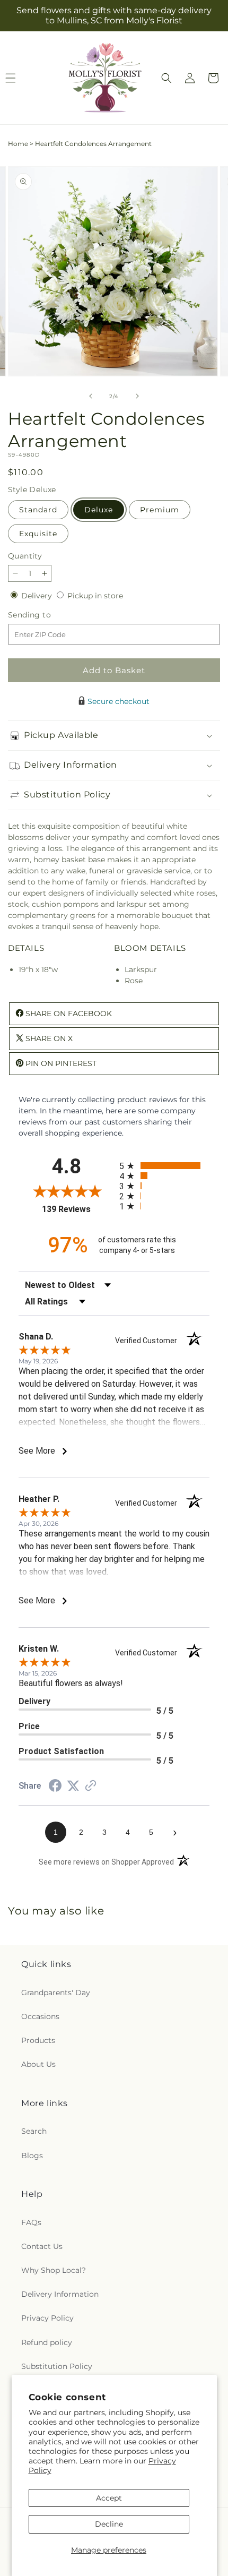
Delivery (38, 596)
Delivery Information (60, 2294)
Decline (109, 2524)
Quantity (25, 556)
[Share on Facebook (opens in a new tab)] (55, 1787)
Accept (109, 2498)
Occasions (40, 2016)
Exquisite (38, 534)
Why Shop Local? (54, 2270)
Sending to (45, 615)
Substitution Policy (57, 2366)
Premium (160, 510)
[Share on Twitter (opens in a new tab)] (73, 1786)
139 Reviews (78, 1209)
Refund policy (47, 2342)
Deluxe (99, 510)
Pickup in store (95, 596)
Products (38, 2040)
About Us (38, 2064)
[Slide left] (91, 396)
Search (34, 2131)
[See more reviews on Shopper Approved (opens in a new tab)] (91, 1787)
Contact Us (42, 2246)
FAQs (31, 2222)
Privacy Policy (47, 2318)
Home (18, 144)
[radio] (164, 1166)
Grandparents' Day (56, 1993)
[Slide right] (137, 396)
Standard (38, 510)
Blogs (32, 2156)
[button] (166, 78)
